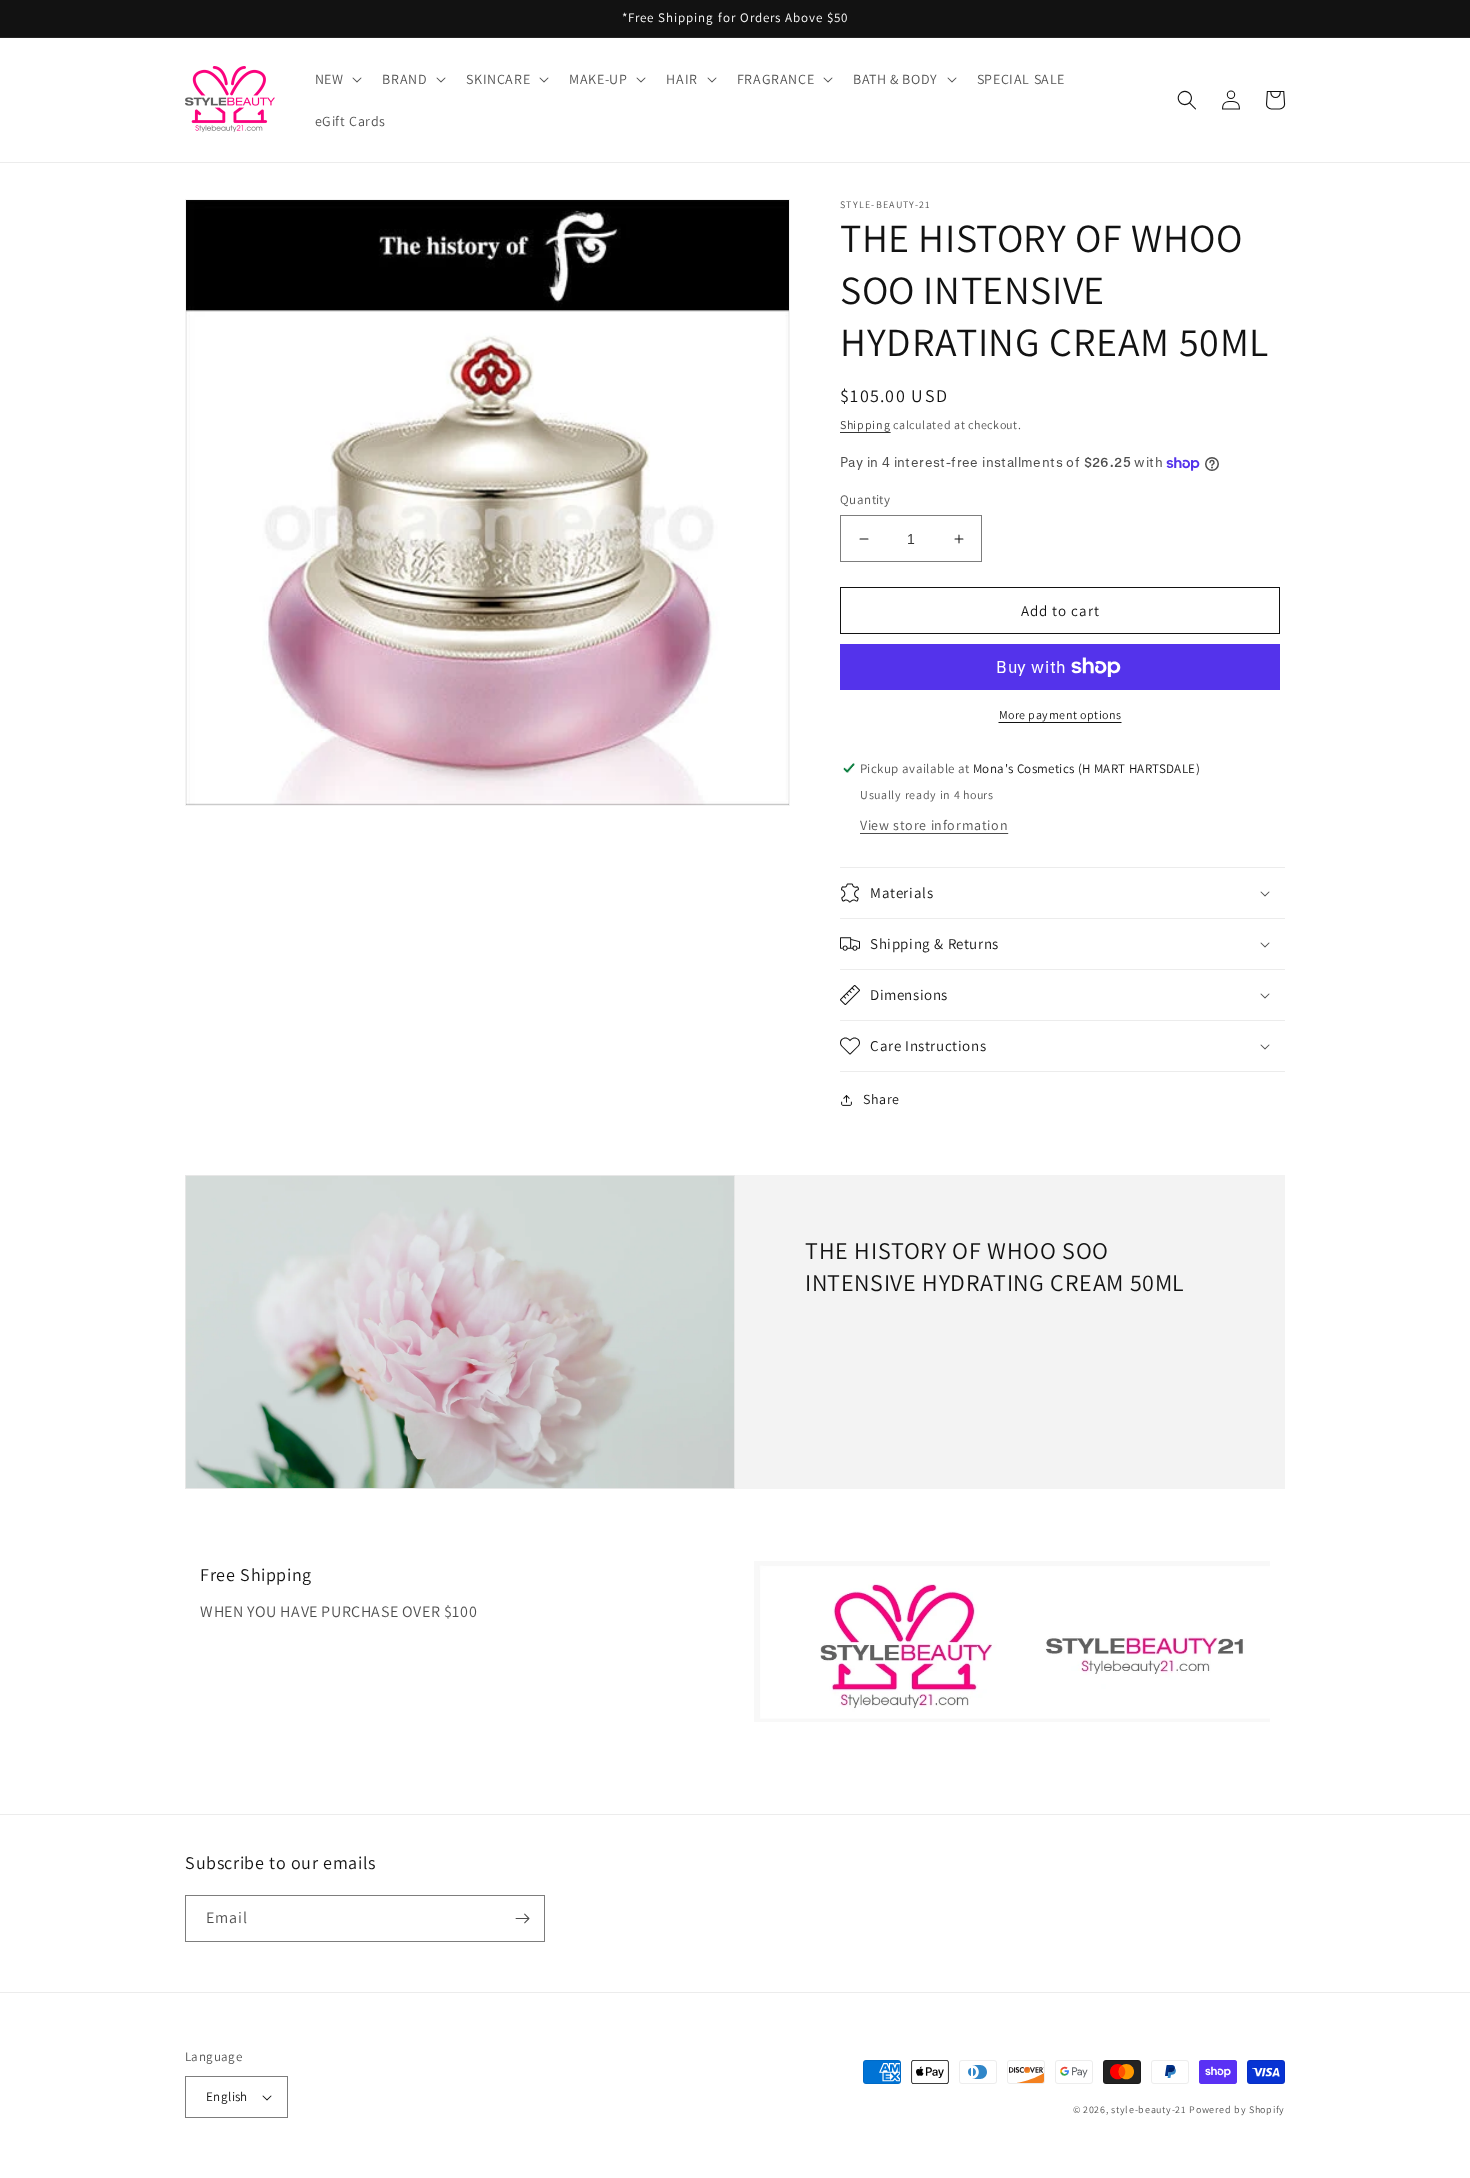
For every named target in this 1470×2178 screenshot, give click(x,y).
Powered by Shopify (1237, 2109)
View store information (934, 825)
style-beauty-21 (1149, 2109)
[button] (337, 79)
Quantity (865, 499)
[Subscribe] (522, 1918)
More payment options (1060, 714)
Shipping (865, 424)
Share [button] (881, 1099)
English (227, 2096)
